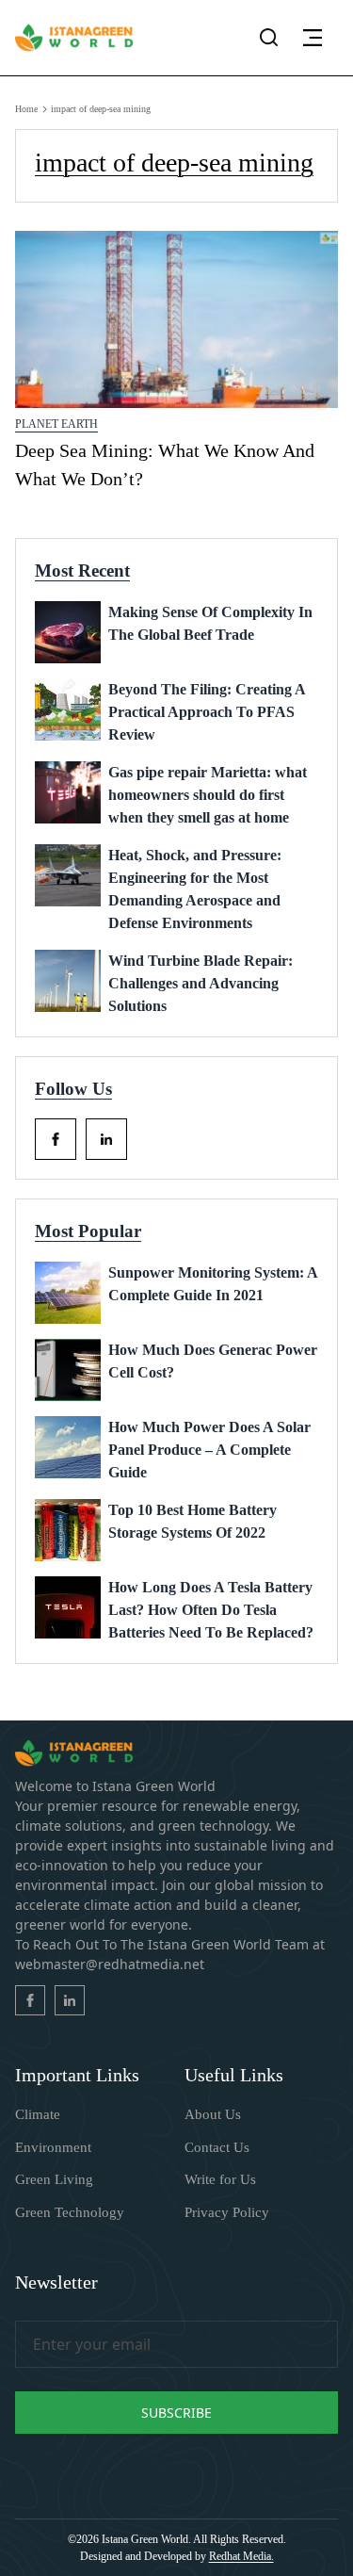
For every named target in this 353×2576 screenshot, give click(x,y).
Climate (38, 2114)
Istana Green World (145, 2539)
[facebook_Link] (56, 1139)
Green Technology (70, 2212)
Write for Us (220, 2179)
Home (26, 109)
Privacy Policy (227, 2212)
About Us (213, 2114)
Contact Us (217, 2147)
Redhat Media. (241, 2556)
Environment (53, 2147)
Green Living (54, 2179)
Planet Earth (56, 424)
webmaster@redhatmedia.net (110, 1964)
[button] (313, 38)
